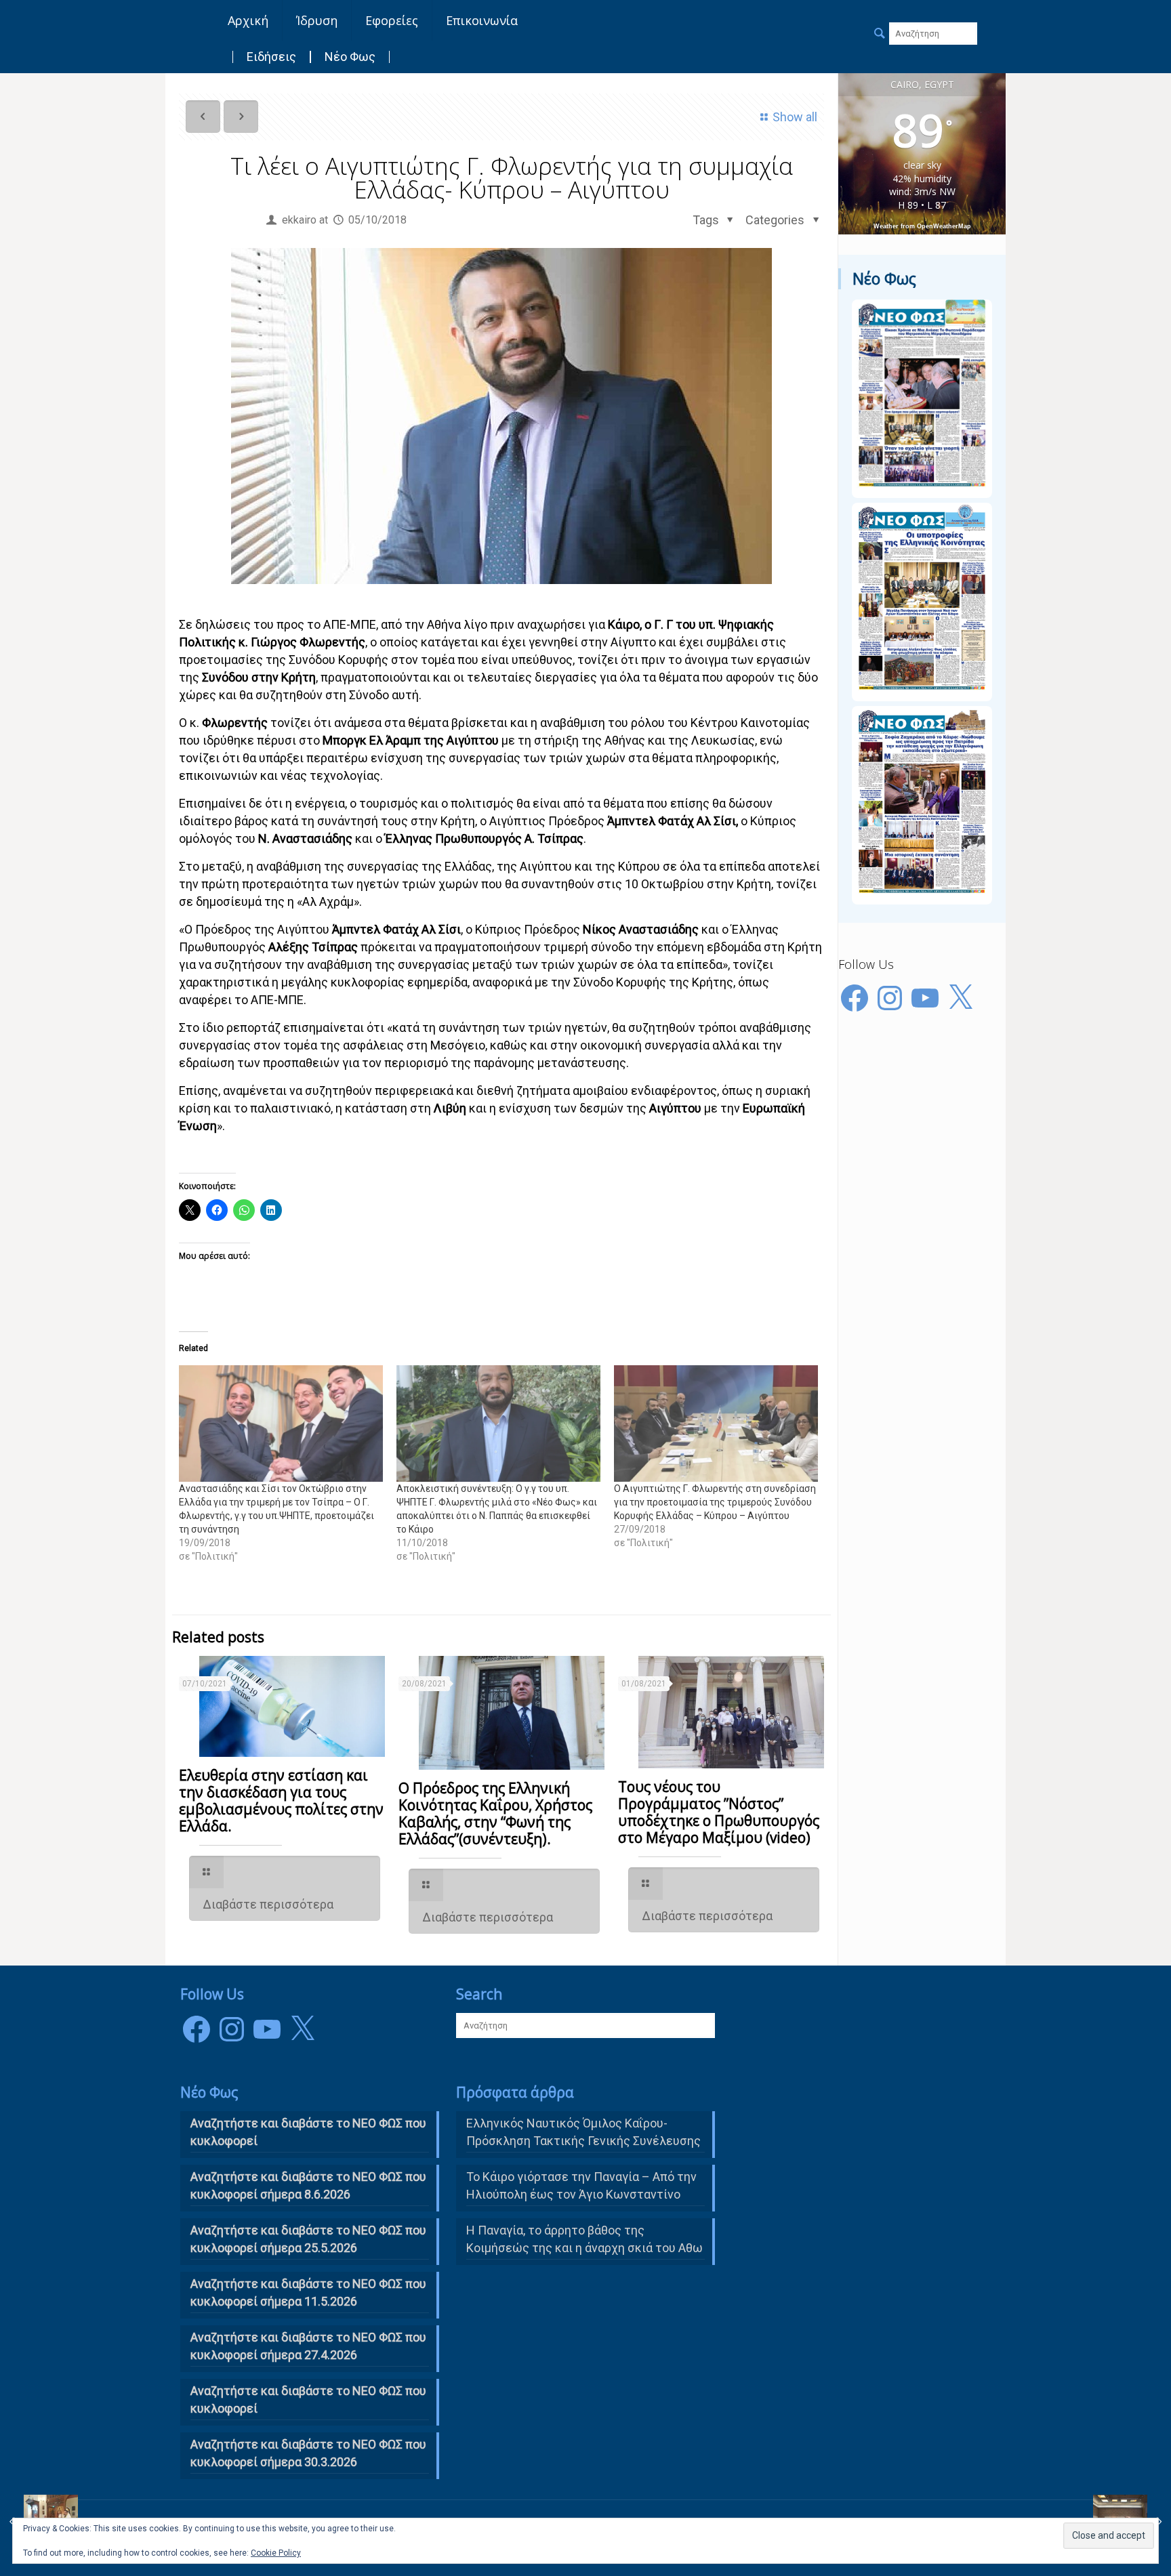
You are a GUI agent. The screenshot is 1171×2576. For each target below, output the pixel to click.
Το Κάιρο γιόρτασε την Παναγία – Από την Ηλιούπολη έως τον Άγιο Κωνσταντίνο (581, 2185)
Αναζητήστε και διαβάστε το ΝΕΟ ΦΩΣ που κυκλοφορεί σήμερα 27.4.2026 (308, 2346)
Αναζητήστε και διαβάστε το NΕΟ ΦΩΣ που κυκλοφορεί (308, 2132)
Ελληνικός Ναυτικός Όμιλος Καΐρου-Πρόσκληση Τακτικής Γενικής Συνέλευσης (583, 2132)
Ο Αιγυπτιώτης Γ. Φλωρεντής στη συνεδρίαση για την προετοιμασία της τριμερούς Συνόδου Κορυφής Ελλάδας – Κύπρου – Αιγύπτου (715, 1502)
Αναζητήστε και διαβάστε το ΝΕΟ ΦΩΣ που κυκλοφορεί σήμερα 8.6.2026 (308, 2185)
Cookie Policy (276, 2553)
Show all (795, 117)
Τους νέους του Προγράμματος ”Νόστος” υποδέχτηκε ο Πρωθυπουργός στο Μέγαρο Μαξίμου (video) (719, 1812)
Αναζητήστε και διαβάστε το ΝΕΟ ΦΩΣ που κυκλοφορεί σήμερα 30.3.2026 (308, 2453)
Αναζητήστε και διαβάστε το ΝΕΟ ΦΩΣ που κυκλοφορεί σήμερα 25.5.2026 (308, 2239)
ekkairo (299, 220)
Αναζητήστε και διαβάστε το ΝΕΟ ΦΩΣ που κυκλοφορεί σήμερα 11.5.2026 (308, 2292)
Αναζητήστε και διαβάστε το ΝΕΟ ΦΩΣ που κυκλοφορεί (308, 2400)
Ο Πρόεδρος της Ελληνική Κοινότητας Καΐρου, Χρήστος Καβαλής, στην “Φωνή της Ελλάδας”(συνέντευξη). (495, 1813)
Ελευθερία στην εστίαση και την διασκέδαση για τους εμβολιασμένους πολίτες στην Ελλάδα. (281, 1801)
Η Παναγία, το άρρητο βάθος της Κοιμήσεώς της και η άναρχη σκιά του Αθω (584, 2239)
